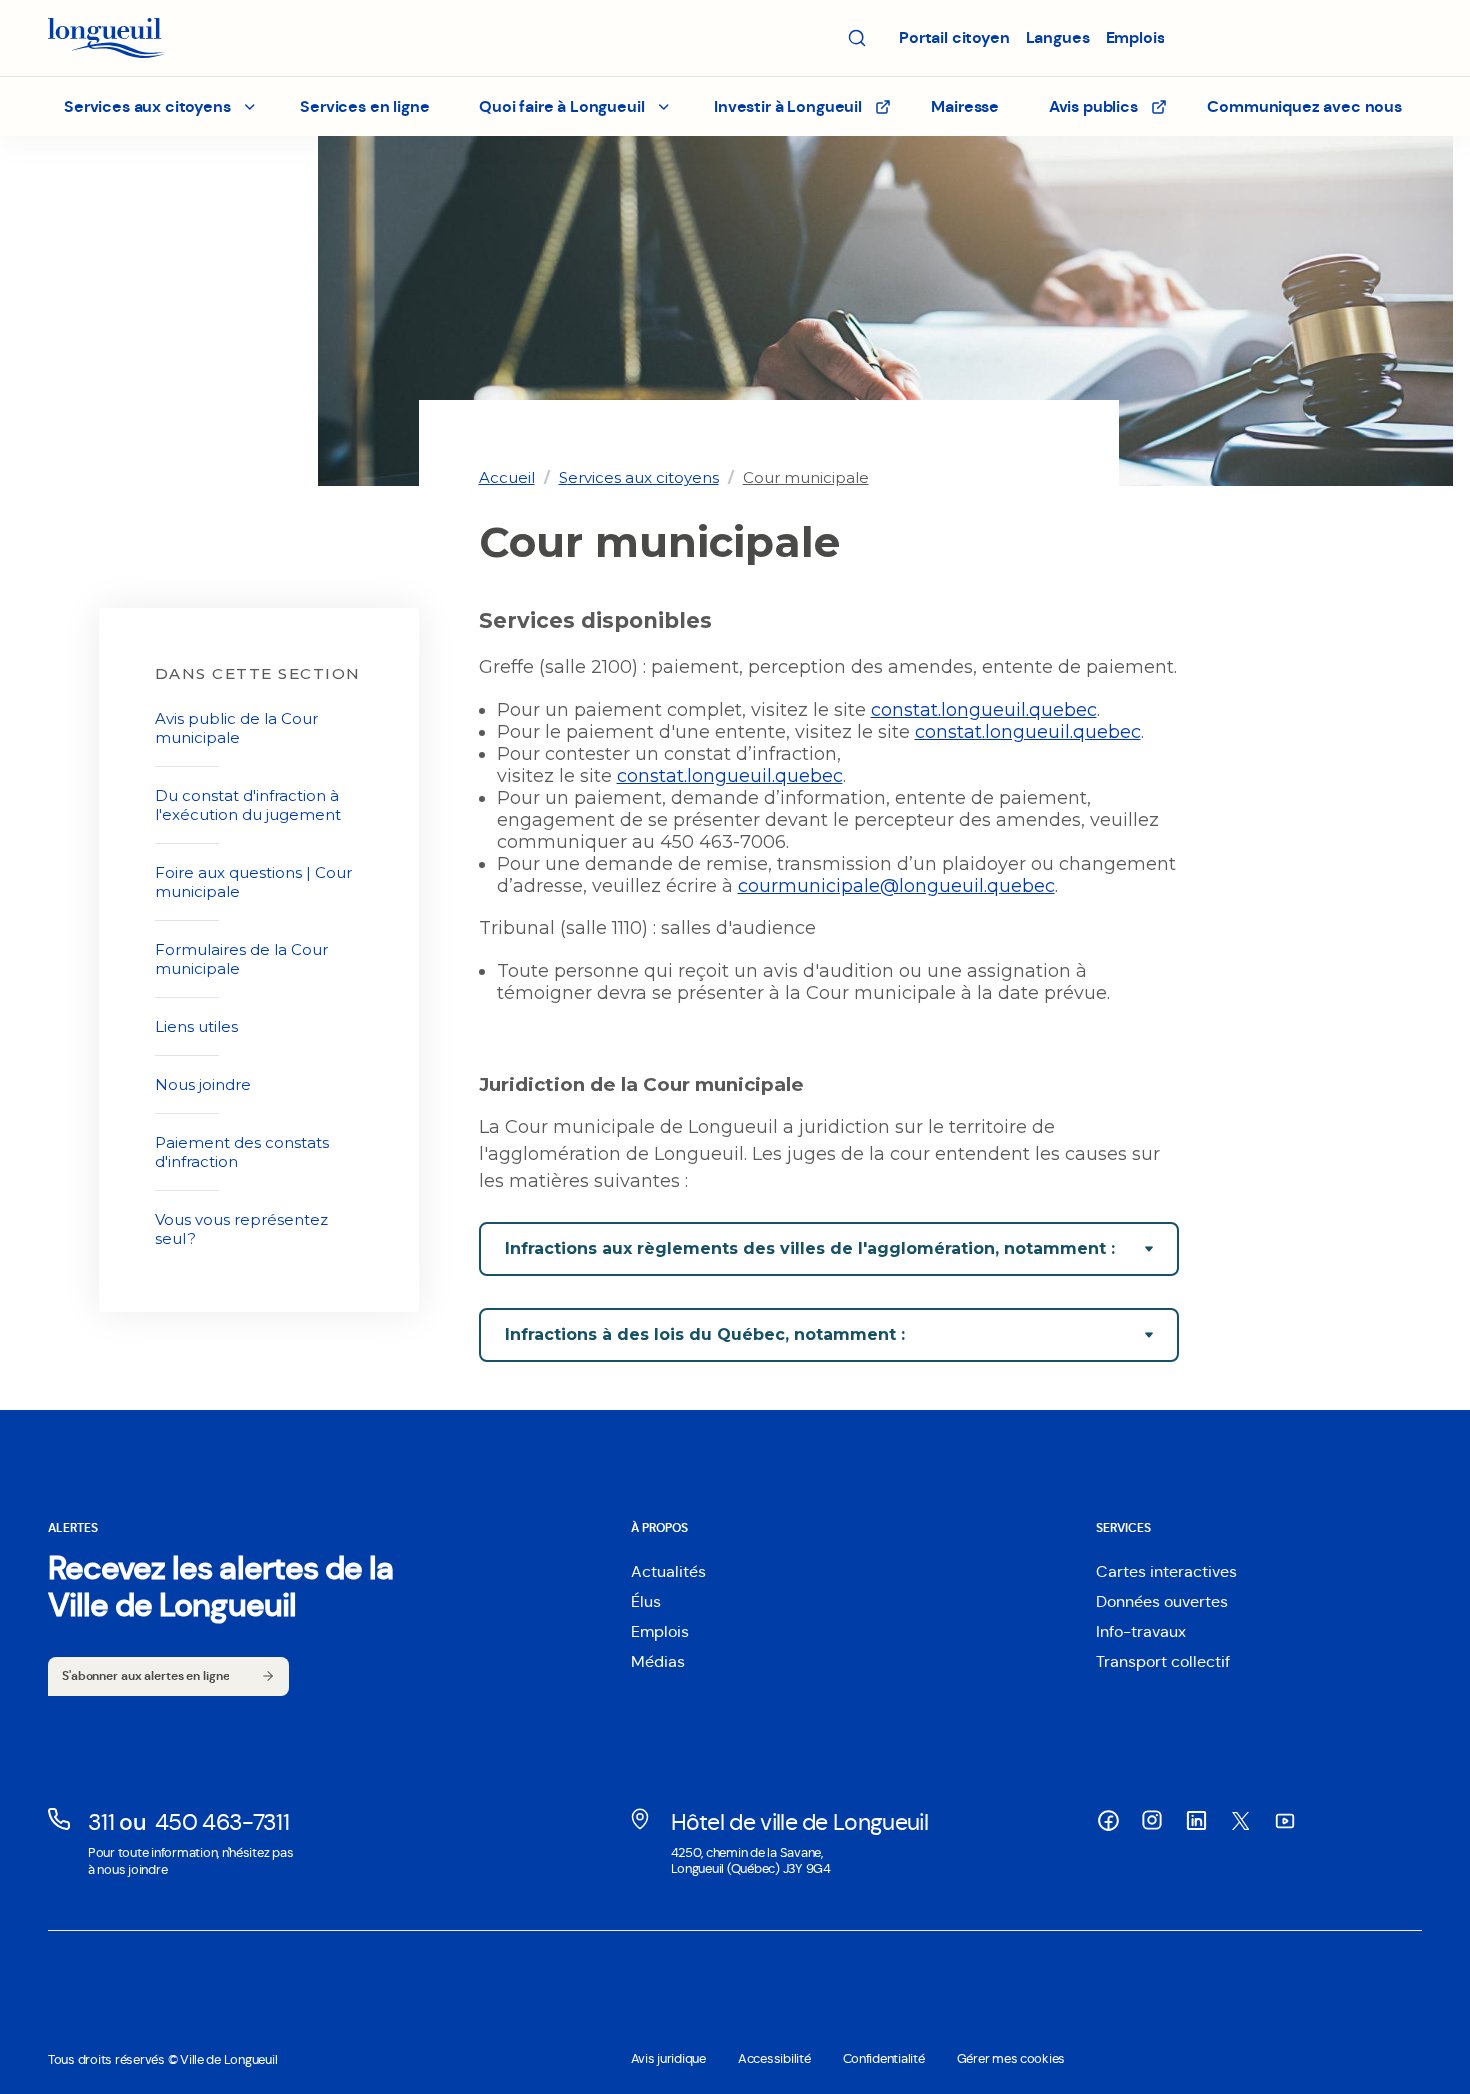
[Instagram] (1152, 1820)
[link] (507, 477)
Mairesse (965, 106)
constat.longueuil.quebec (984, 710)
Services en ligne (364, 106)
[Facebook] (1108, 1820)
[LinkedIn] (1196, 1820)
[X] (1240, 1821)
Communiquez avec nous (1304, 106)
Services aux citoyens (639, 477)
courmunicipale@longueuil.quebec (896, 886)
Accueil (507, 477)
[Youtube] (1284, 1820)
